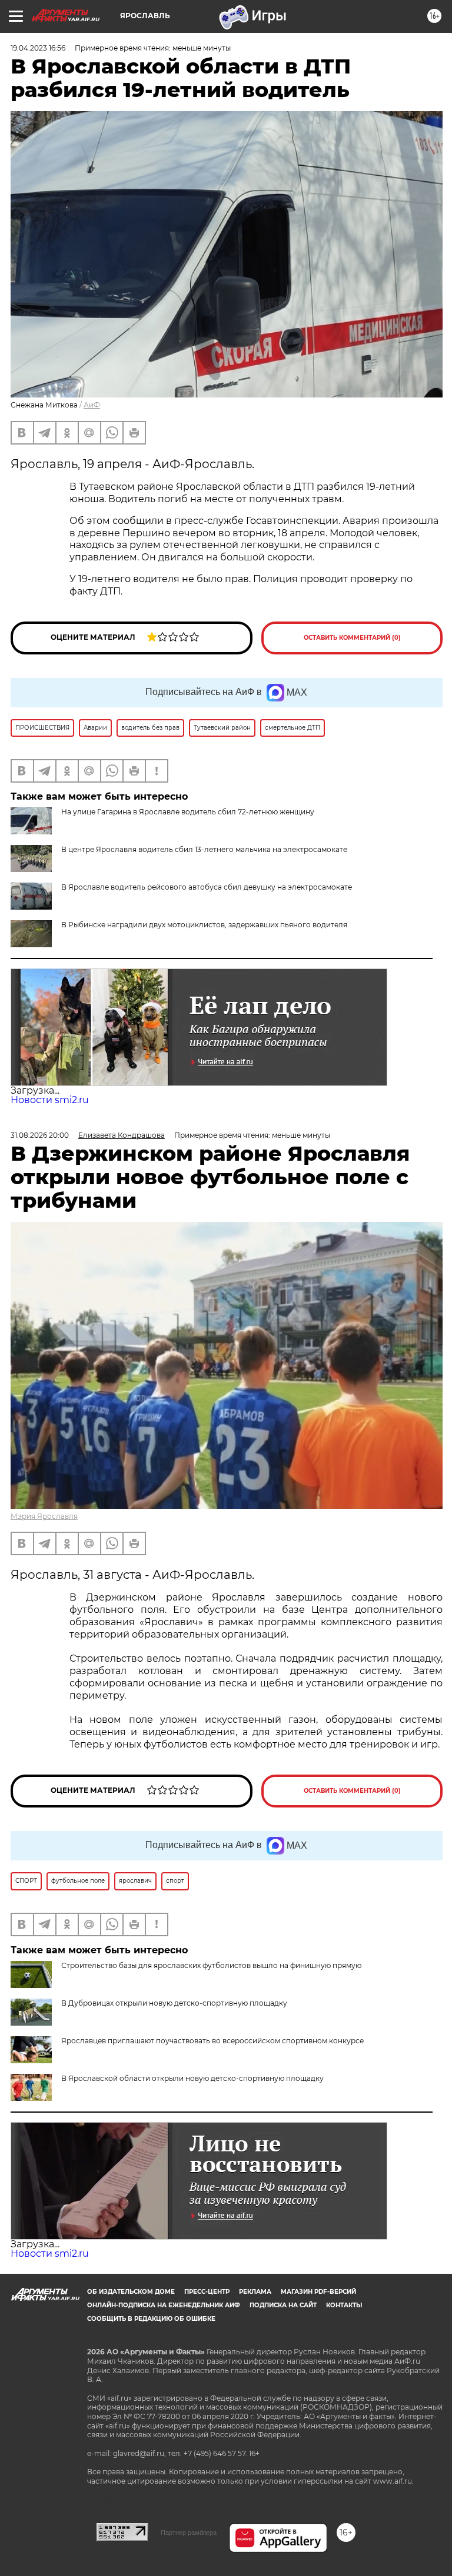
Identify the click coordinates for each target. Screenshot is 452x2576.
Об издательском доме (131, 2292)
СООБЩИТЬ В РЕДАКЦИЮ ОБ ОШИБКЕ (151, 2319)
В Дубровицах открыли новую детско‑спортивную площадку (174, 2003)
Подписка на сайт (283, 2305)
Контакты (344, 2305)
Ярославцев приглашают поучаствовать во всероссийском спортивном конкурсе (212, 2041)
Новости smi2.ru (50, 1100)
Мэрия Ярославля (44, 1516)
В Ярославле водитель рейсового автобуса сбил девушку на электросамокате (207, 887)
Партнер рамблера (189, 2532)
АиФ (92, 405)
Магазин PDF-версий (318, 2292)
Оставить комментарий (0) (352, 638)
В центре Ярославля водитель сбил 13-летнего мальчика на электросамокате (204, 849)
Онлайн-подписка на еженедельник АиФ (164, 2305)
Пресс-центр (207, 2292)
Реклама (255, 2292)
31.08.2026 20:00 (40, 1135)
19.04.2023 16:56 (38, 48)
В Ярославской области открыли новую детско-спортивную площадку (192, 2078)
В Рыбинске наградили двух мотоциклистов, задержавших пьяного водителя (204, 925)
